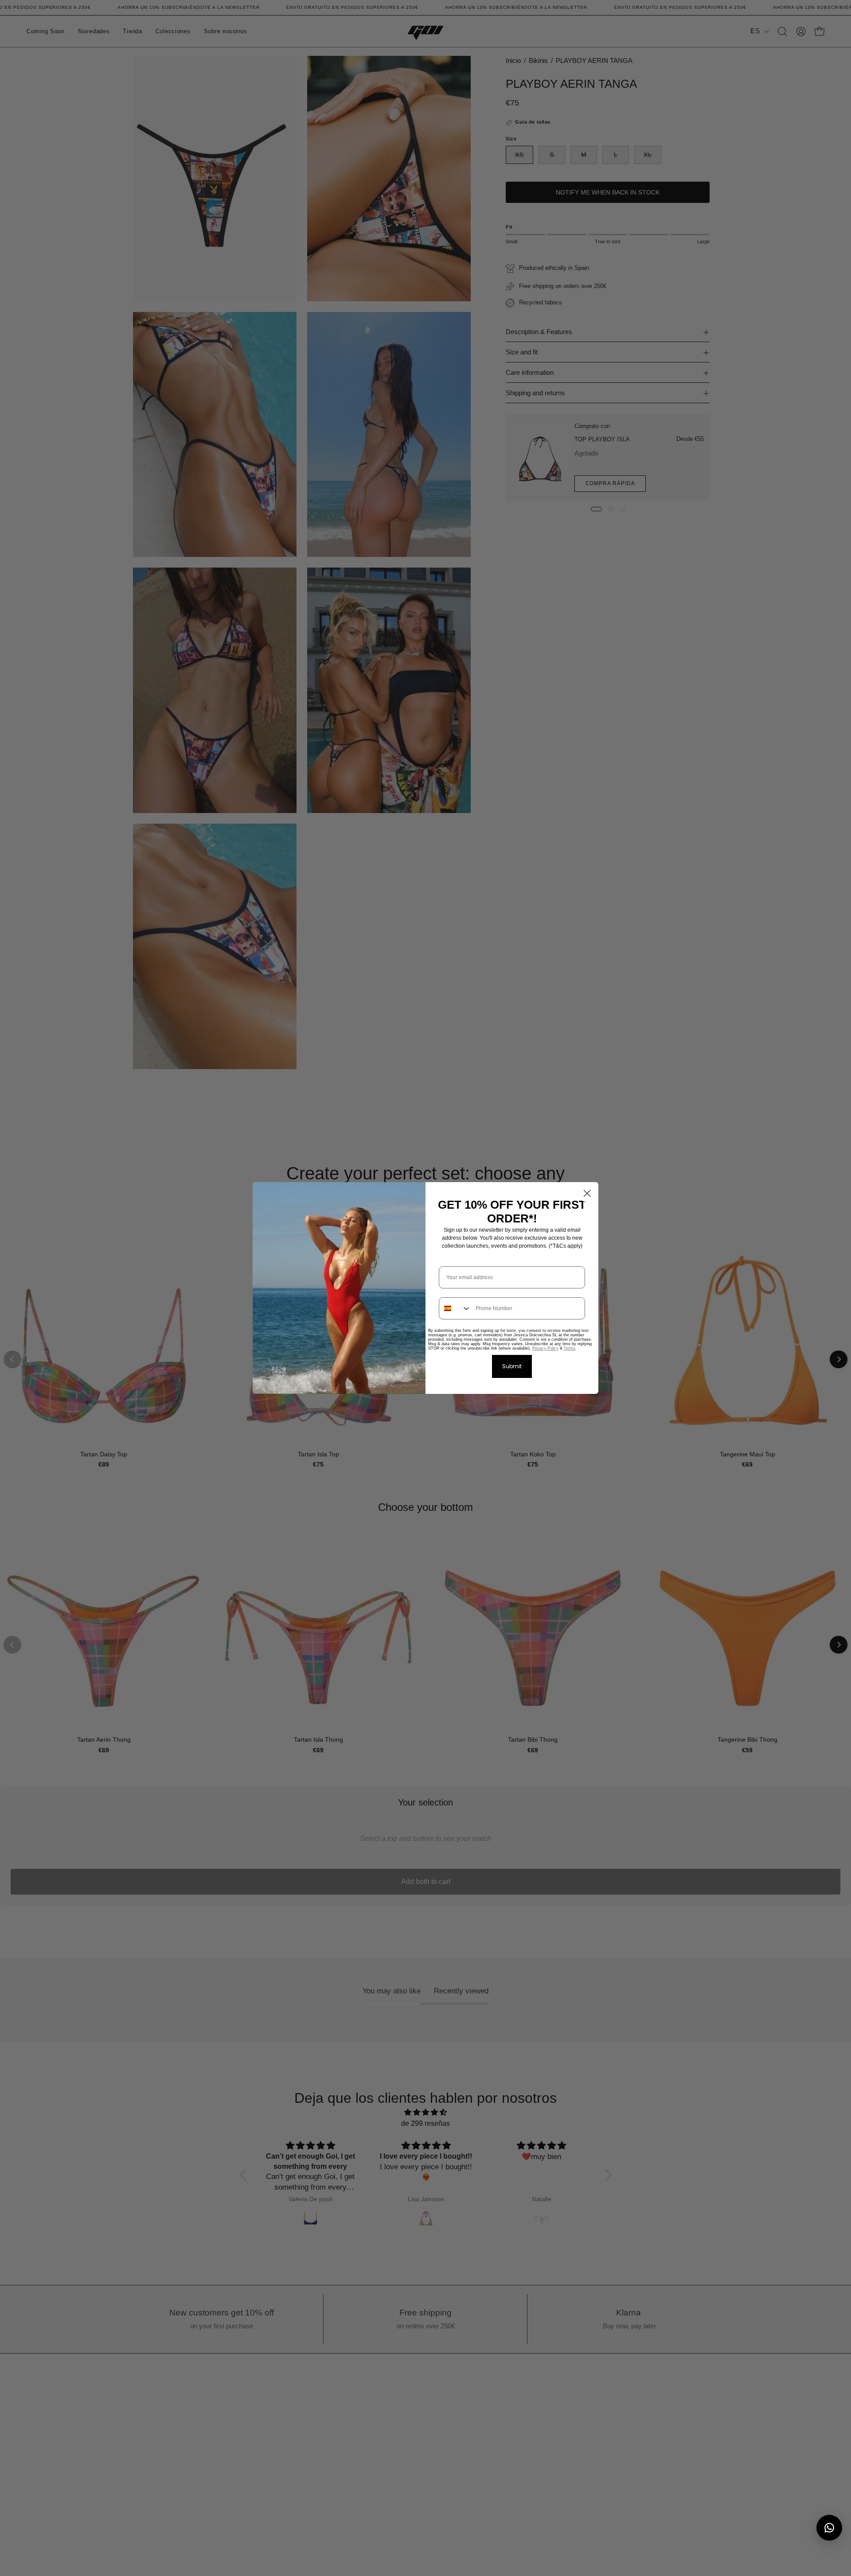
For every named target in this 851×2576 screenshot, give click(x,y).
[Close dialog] (587, 1193)
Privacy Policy (545, 1348)
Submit (512, 1366)
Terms (570, 1348)
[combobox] (455, 1308)
